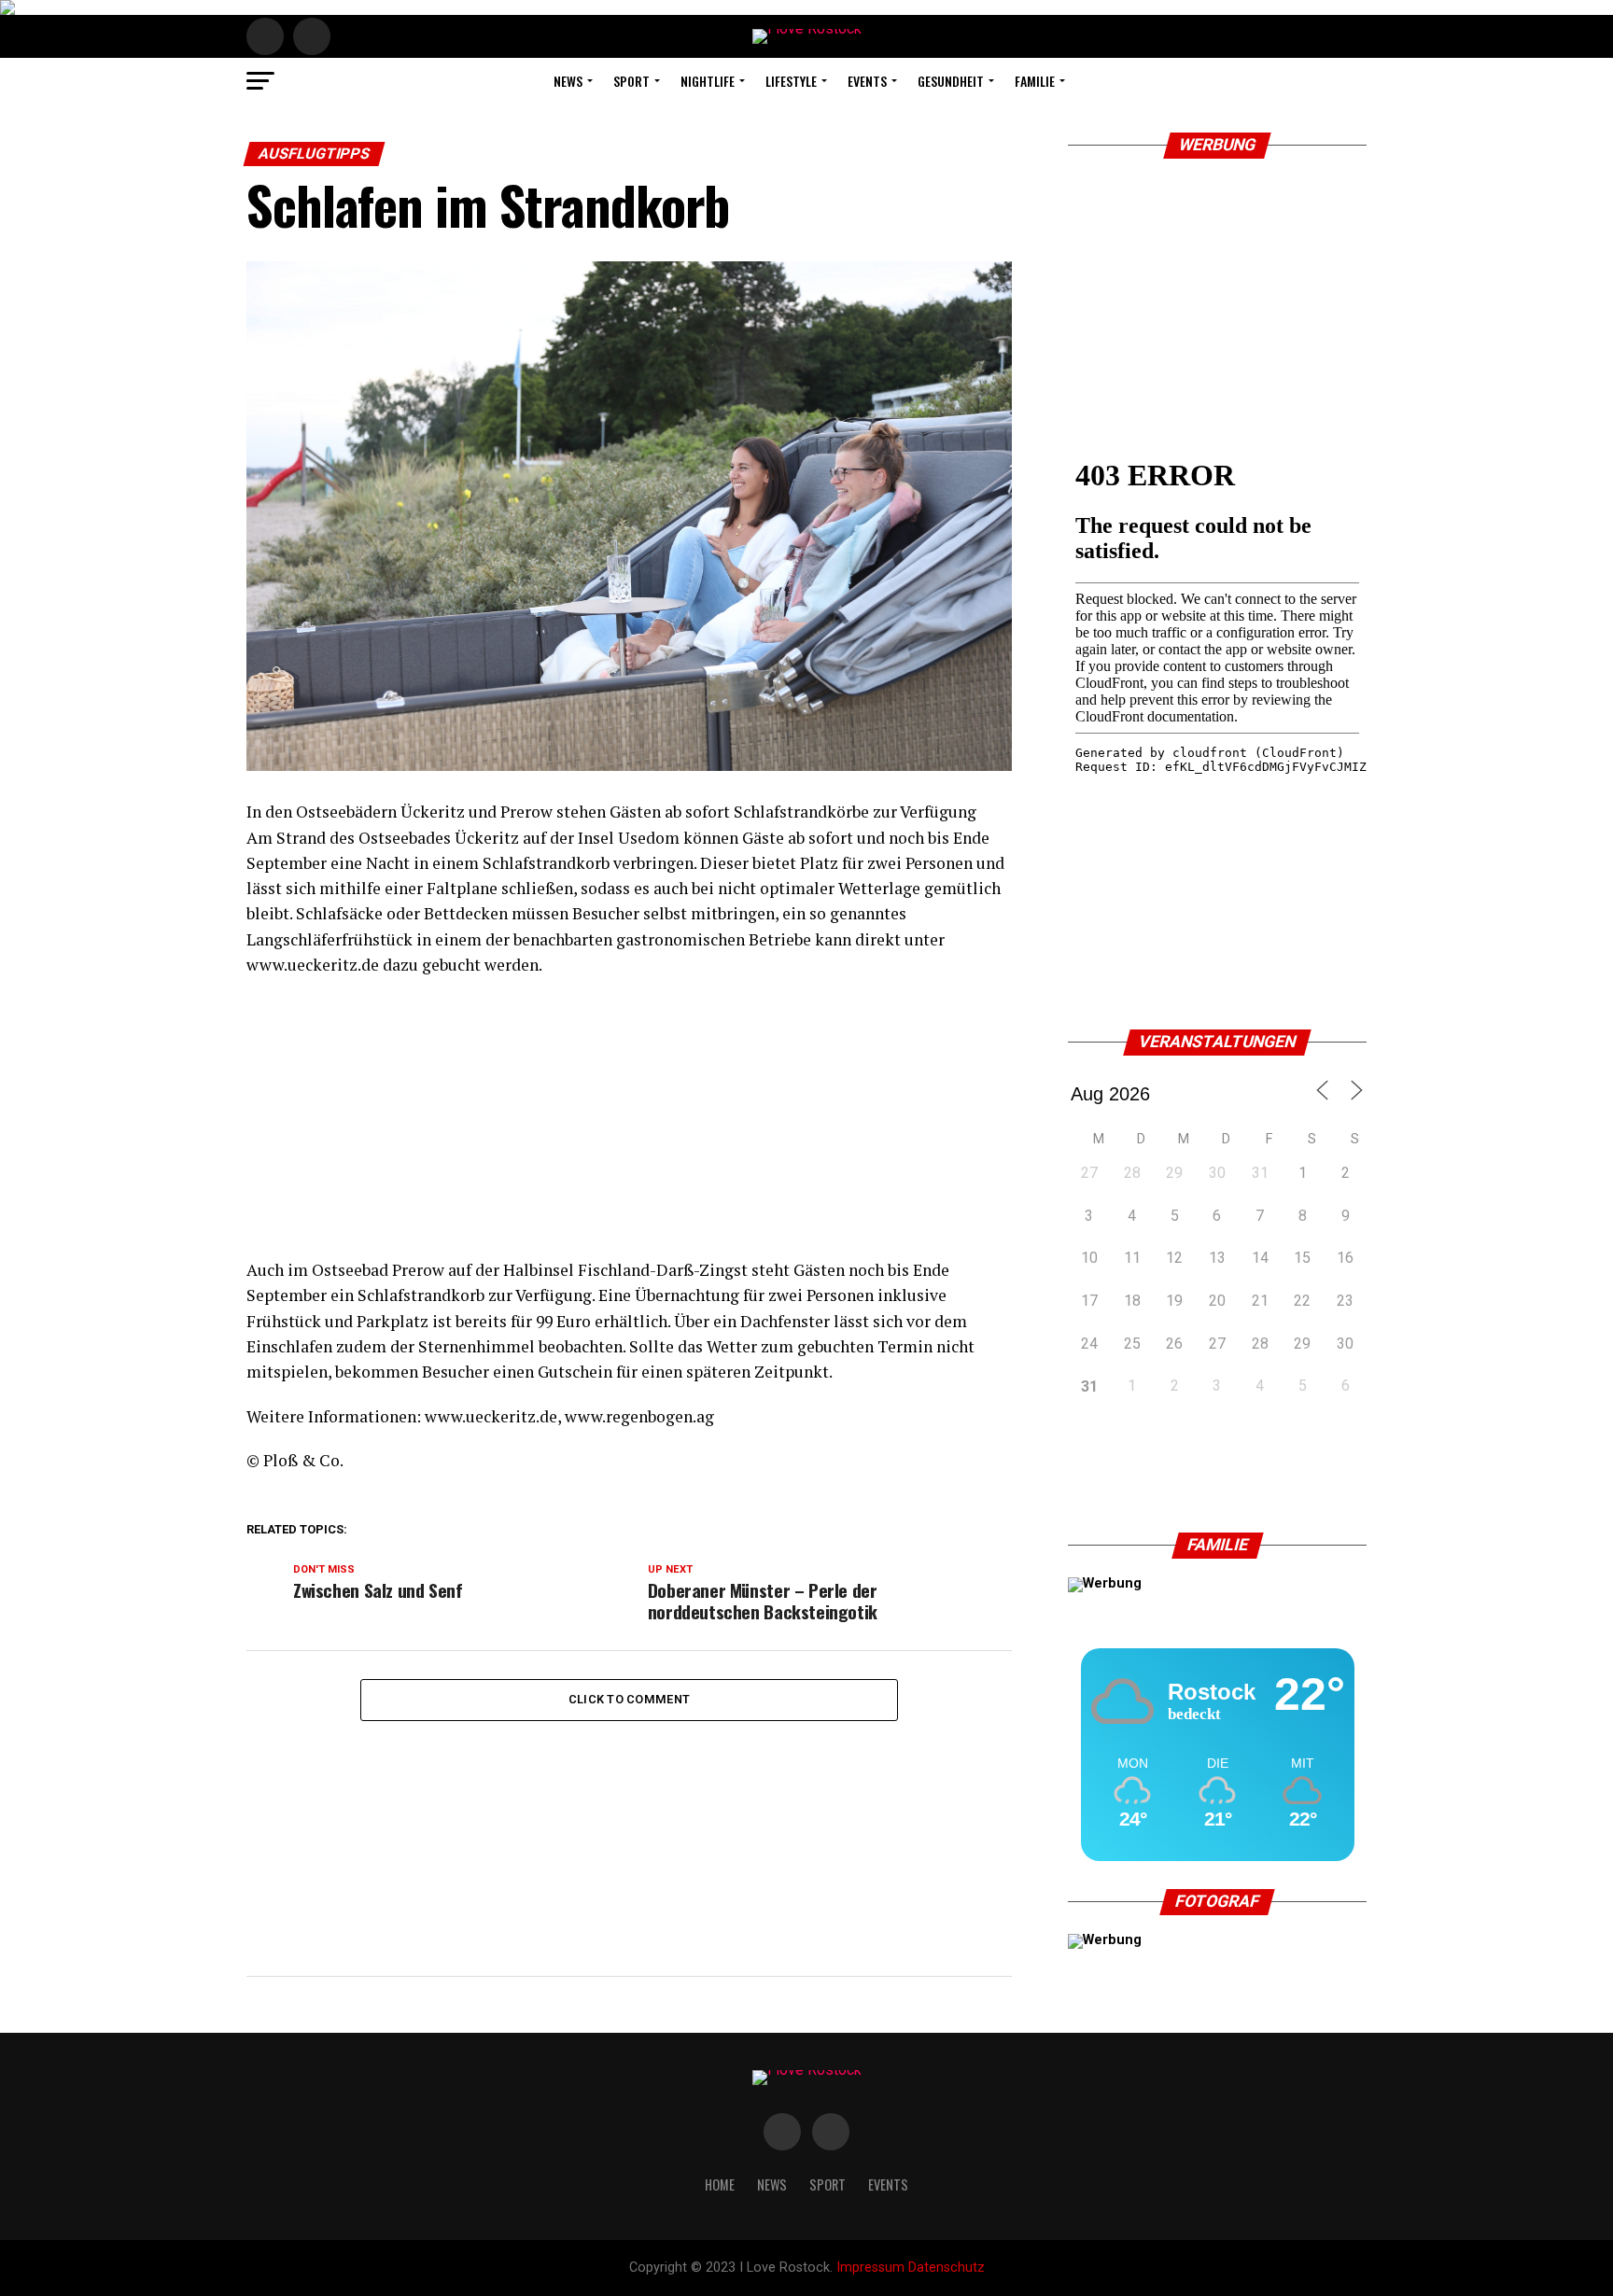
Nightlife (708, 81)
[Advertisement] (629, 1127)
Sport (631, 81)
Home (720, 2184)
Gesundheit (951, 81)
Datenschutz (947, 2268)
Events (867, 81)
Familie (1035, 81)
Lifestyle (791, 81)
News (568, 81)
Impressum (870, 2268)
